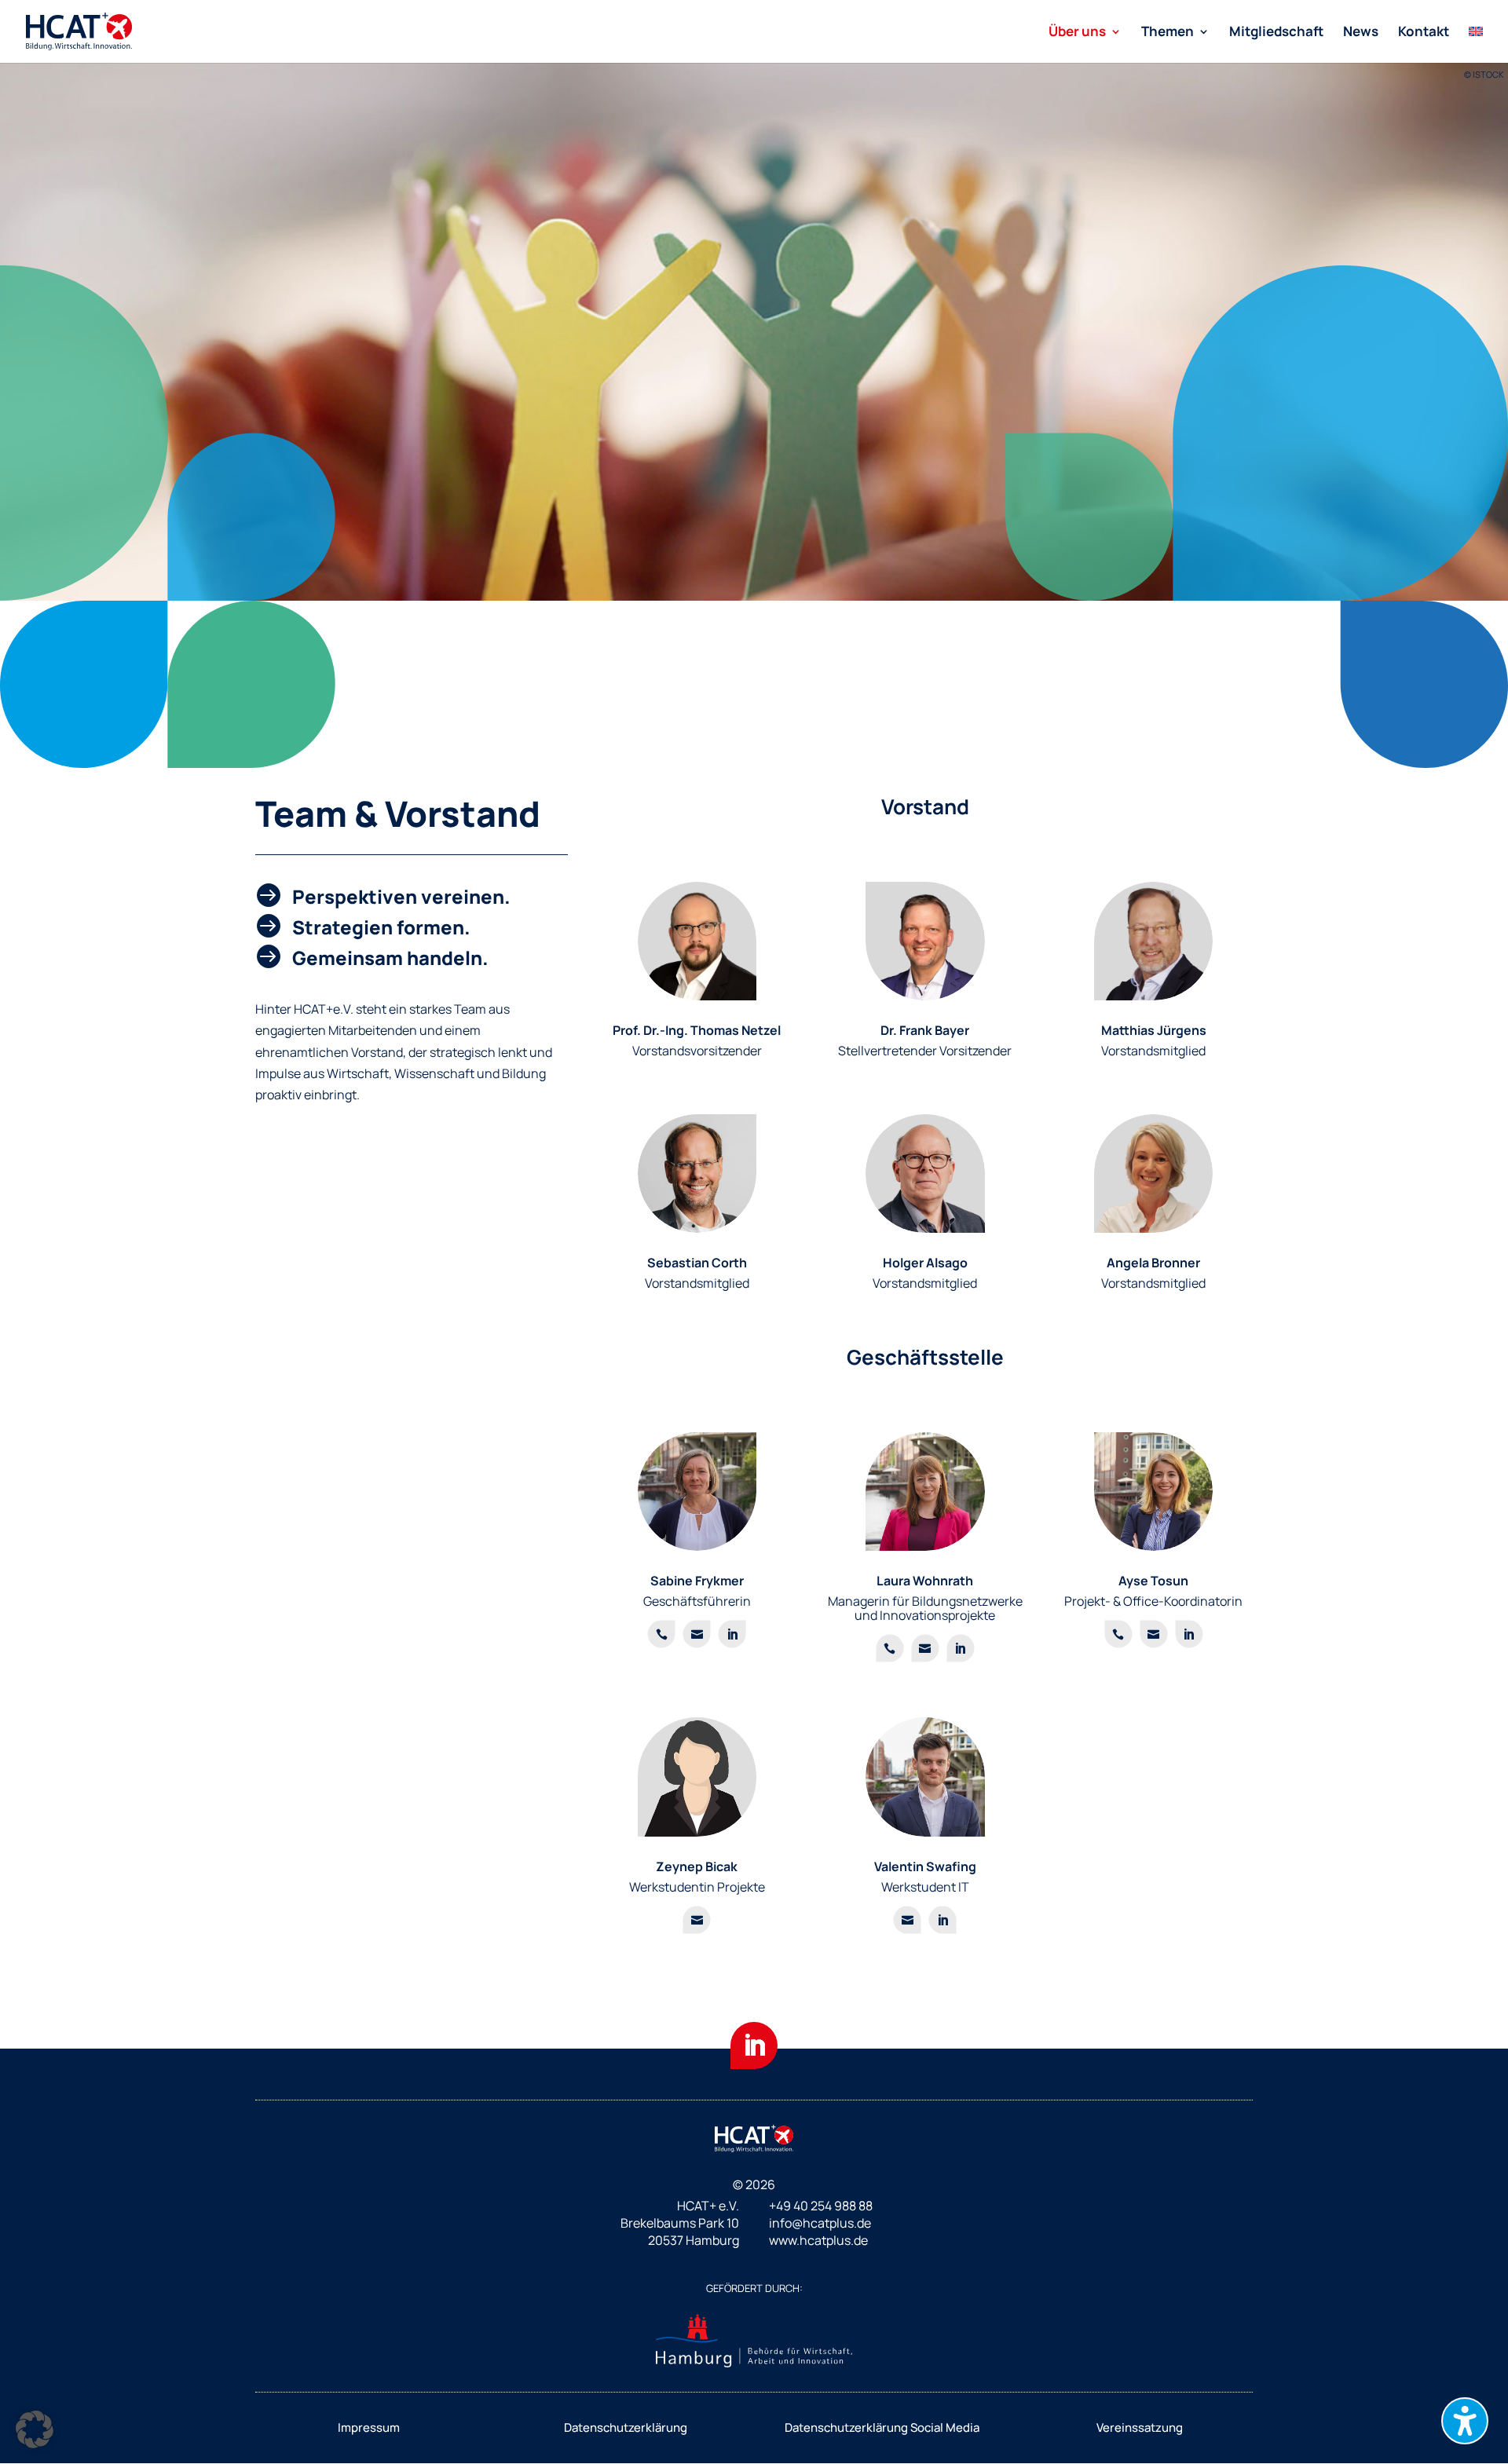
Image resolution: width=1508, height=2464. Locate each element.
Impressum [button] (369, 2427)
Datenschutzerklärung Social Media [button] (882, 2427)
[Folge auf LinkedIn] (754, 2045)
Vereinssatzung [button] (1140, 2427)
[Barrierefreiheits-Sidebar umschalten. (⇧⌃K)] (1465, 2421)
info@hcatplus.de (820, 2223)
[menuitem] (1085, 44)
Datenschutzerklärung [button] (626, 2427)
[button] (35, 2429)
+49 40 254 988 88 (821, 2206)
